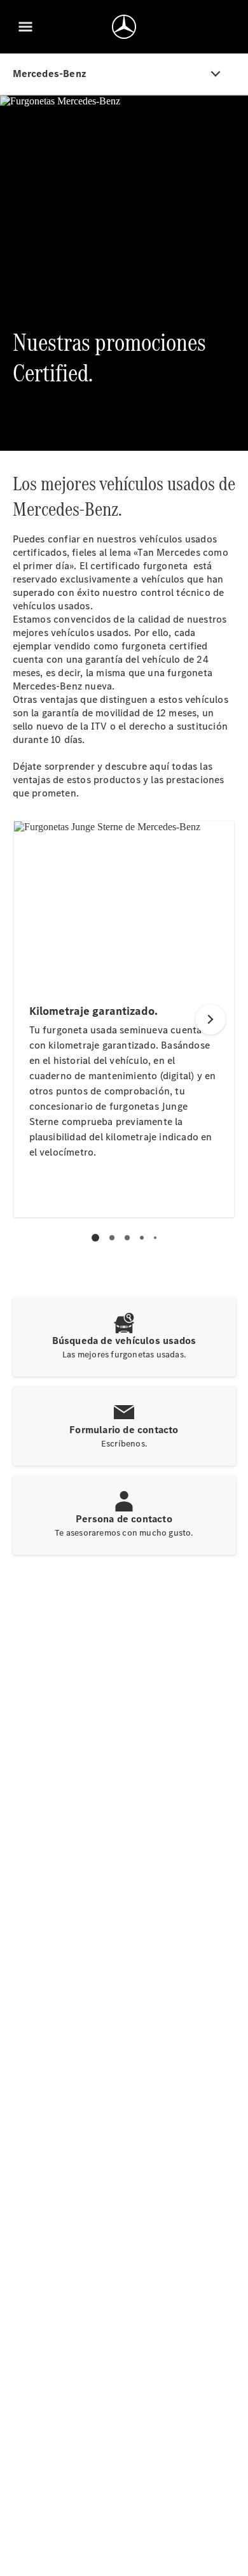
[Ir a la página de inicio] (124, 27)
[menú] (25, 27)
